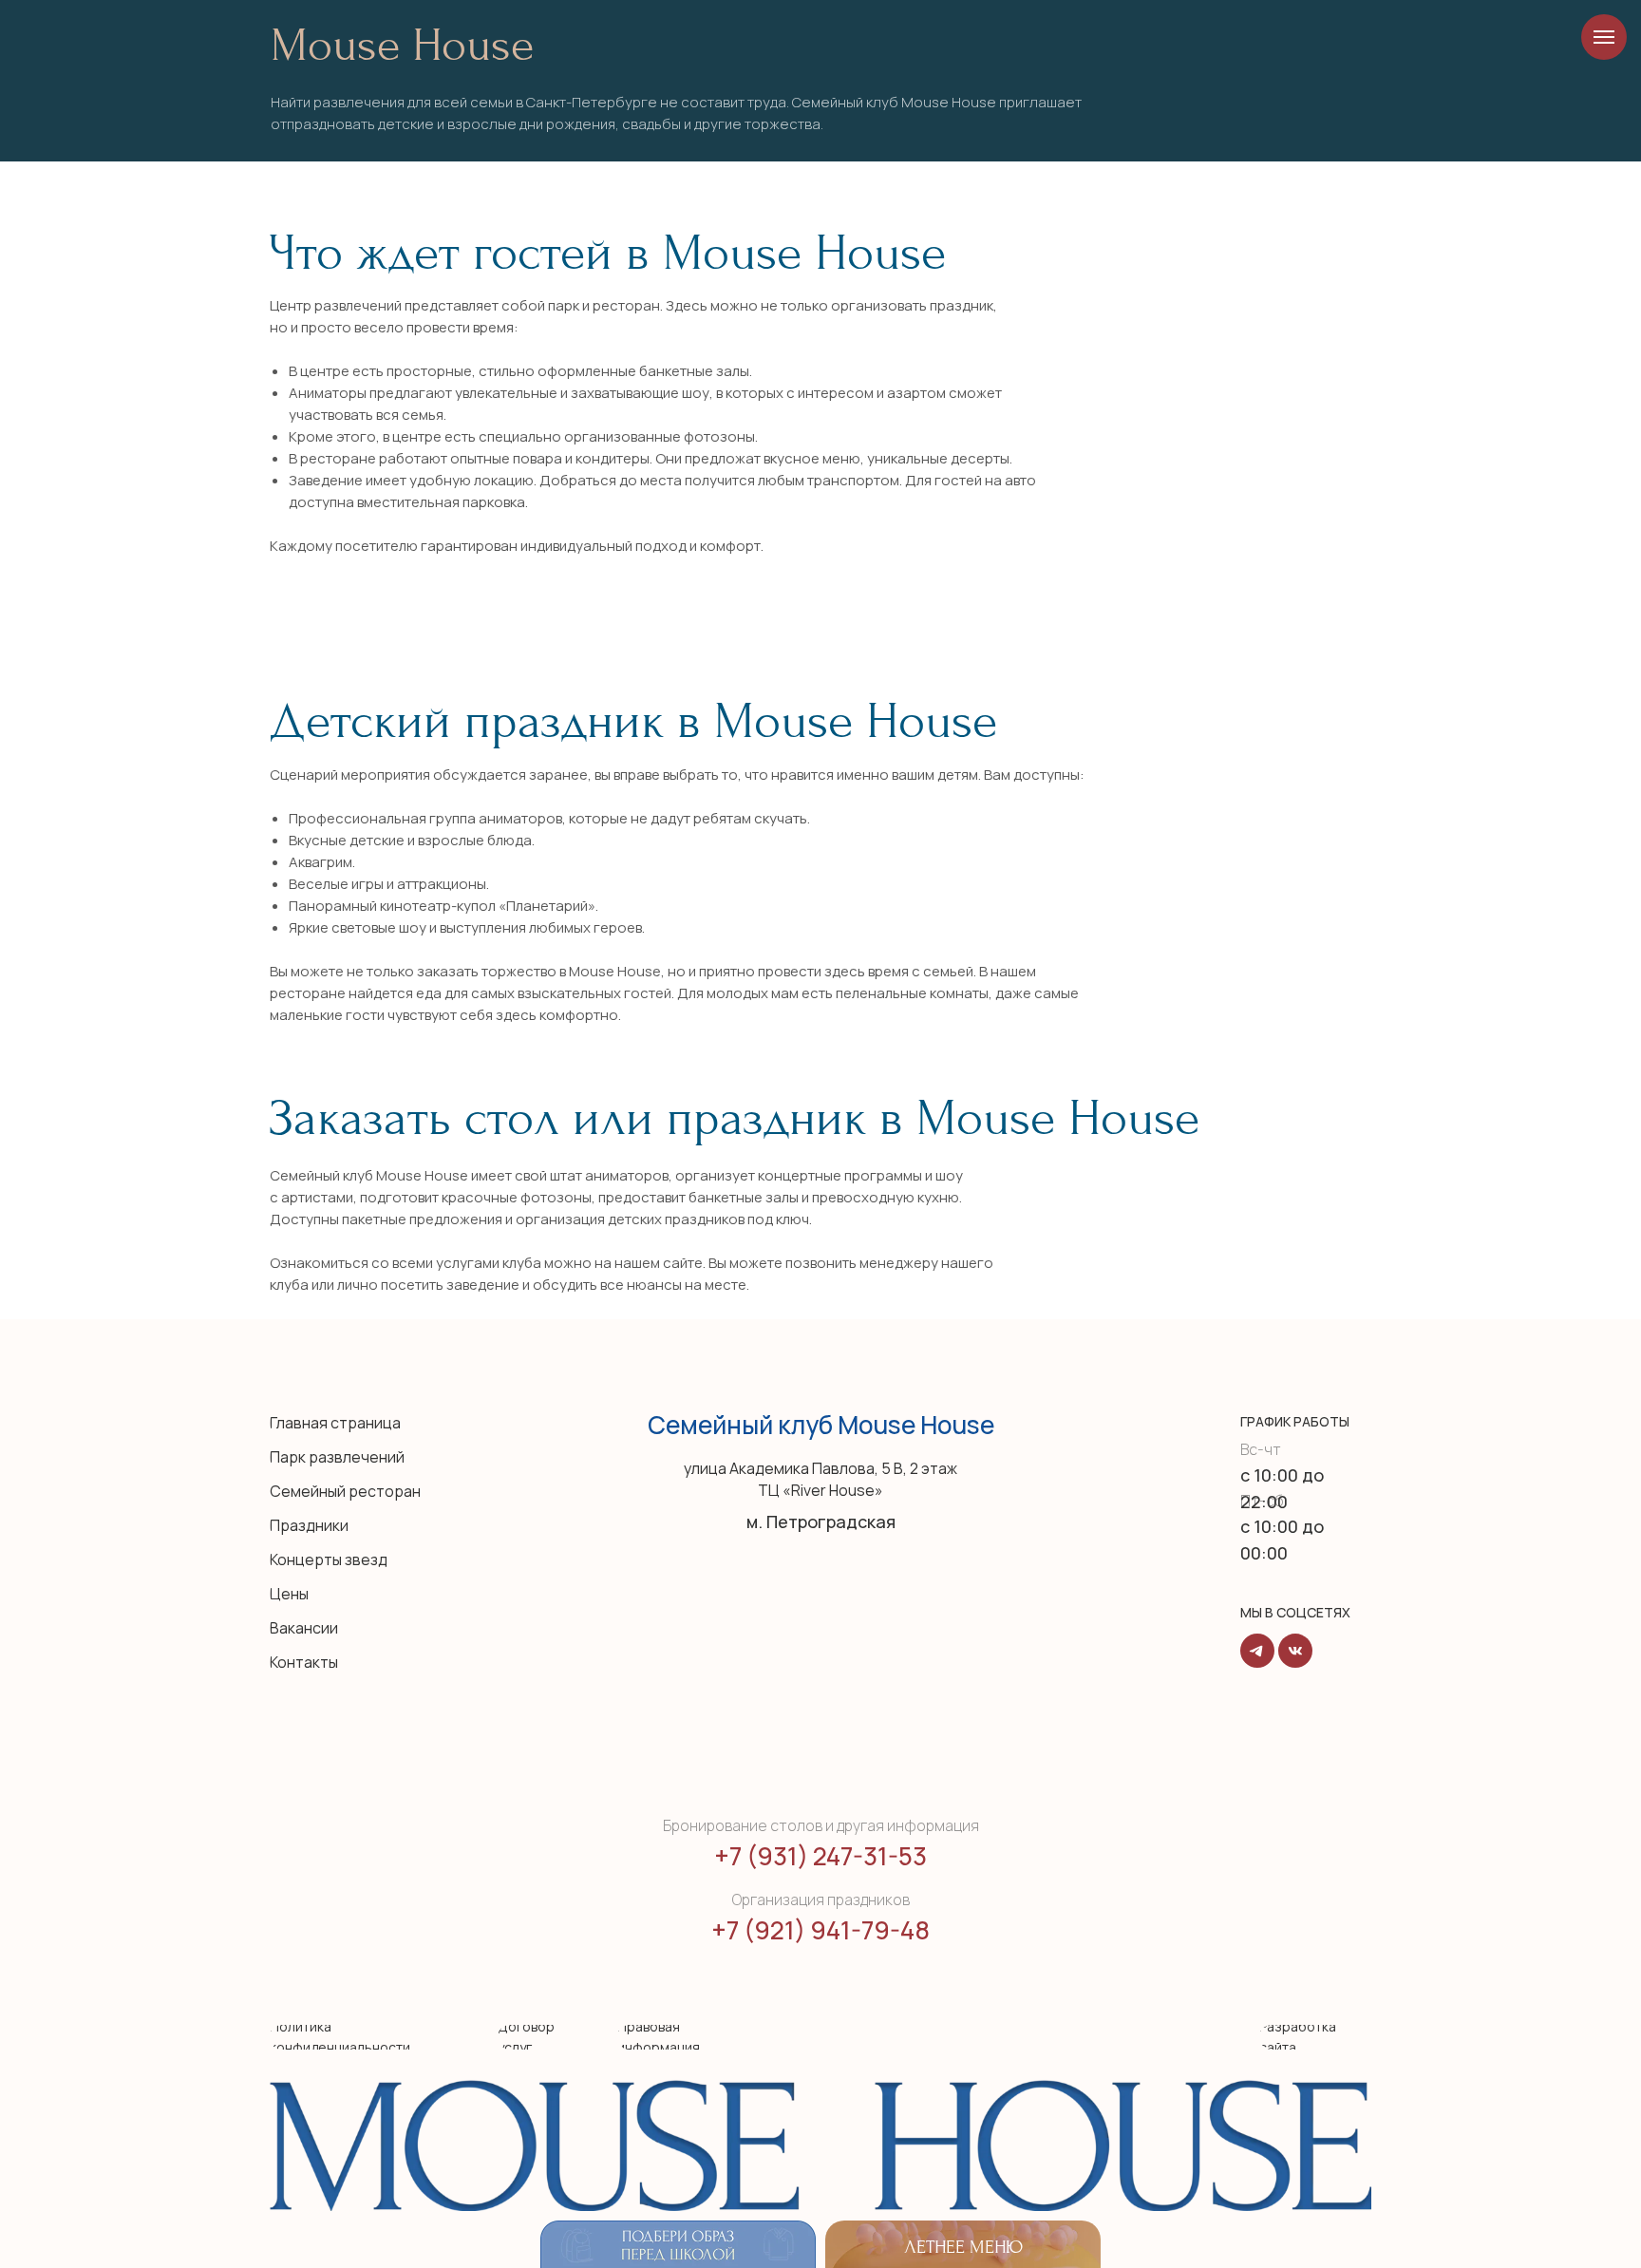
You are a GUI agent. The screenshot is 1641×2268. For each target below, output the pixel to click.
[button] (690, 2037)
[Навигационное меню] (1604, 37)
